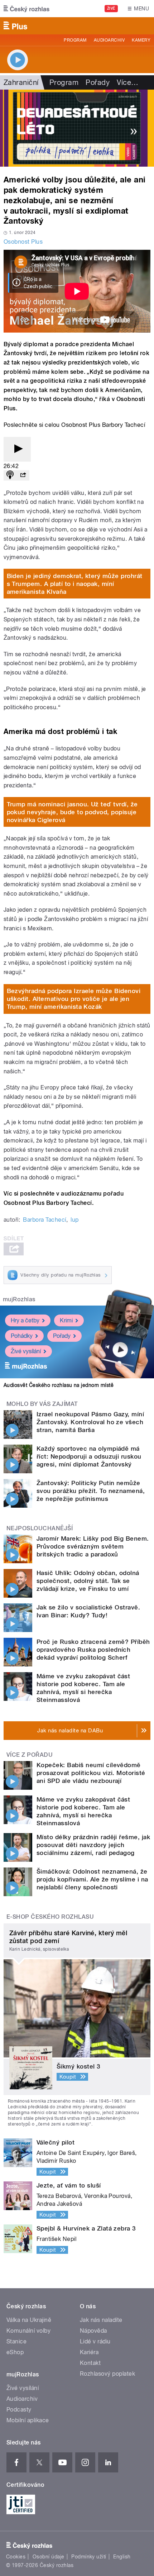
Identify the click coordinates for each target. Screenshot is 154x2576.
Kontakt (90, 2363)
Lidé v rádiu (95, 2341)
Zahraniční (21, 82)
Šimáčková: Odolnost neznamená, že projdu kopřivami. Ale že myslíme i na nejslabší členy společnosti (92, 1879)
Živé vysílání (26, 1351)
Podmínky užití (89, 2557)
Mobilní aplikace (28, 2420)
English (122, 2557)
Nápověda (93, 2331)
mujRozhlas (19, 1299)
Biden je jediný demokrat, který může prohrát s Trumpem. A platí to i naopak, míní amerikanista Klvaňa (75, 584)
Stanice (16, 2341)
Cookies (16, 2557)
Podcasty (19, 2410)
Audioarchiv (109, 40)
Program (75, 40)
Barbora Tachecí (44, 1220)
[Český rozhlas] (27, 9)
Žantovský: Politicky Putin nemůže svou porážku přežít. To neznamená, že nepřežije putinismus (91, 1491)
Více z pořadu (30, 1755)
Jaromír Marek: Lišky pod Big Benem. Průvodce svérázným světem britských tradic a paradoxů (93, 1546)
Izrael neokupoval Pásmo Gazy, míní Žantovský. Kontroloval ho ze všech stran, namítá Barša (90, 1422)
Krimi (66, 1320)
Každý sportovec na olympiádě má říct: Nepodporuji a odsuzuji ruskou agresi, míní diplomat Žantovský (89, 1456)
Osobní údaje (49, 2557)
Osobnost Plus (23, 242)
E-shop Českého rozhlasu (50, 1917)
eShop (15, 2352)
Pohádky (22, 1336)
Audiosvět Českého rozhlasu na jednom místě (59, 1385)
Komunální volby (28, 2331)
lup (74, 1220)
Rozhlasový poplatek (107, 2374)
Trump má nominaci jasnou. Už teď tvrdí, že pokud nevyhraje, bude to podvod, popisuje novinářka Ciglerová (72, 812)
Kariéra (89, 2352)
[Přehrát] (17, 449)
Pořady (98, 82)
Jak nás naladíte (101, 2320)
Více (127, 82)
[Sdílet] (23, 475)
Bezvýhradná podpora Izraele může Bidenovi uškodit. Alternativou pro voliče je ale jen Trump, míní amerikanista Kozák (74, 999)
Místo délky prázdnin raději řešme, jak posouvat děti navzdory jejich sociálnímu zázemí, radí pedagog (93, 1845)
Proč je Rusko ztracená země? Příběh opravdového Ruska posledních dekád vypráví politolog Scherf (93, 1650)
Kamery (141, 40)
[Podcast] (10, 475)
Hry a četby (25, 1320)
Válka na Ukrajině (29, 2320)
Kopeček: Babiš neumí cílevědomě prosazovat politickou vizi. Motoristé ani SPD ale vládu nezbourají (91, 1773)
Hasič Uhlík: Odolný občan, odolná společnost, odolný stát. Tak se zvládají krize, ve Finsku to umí (88, 1581)
